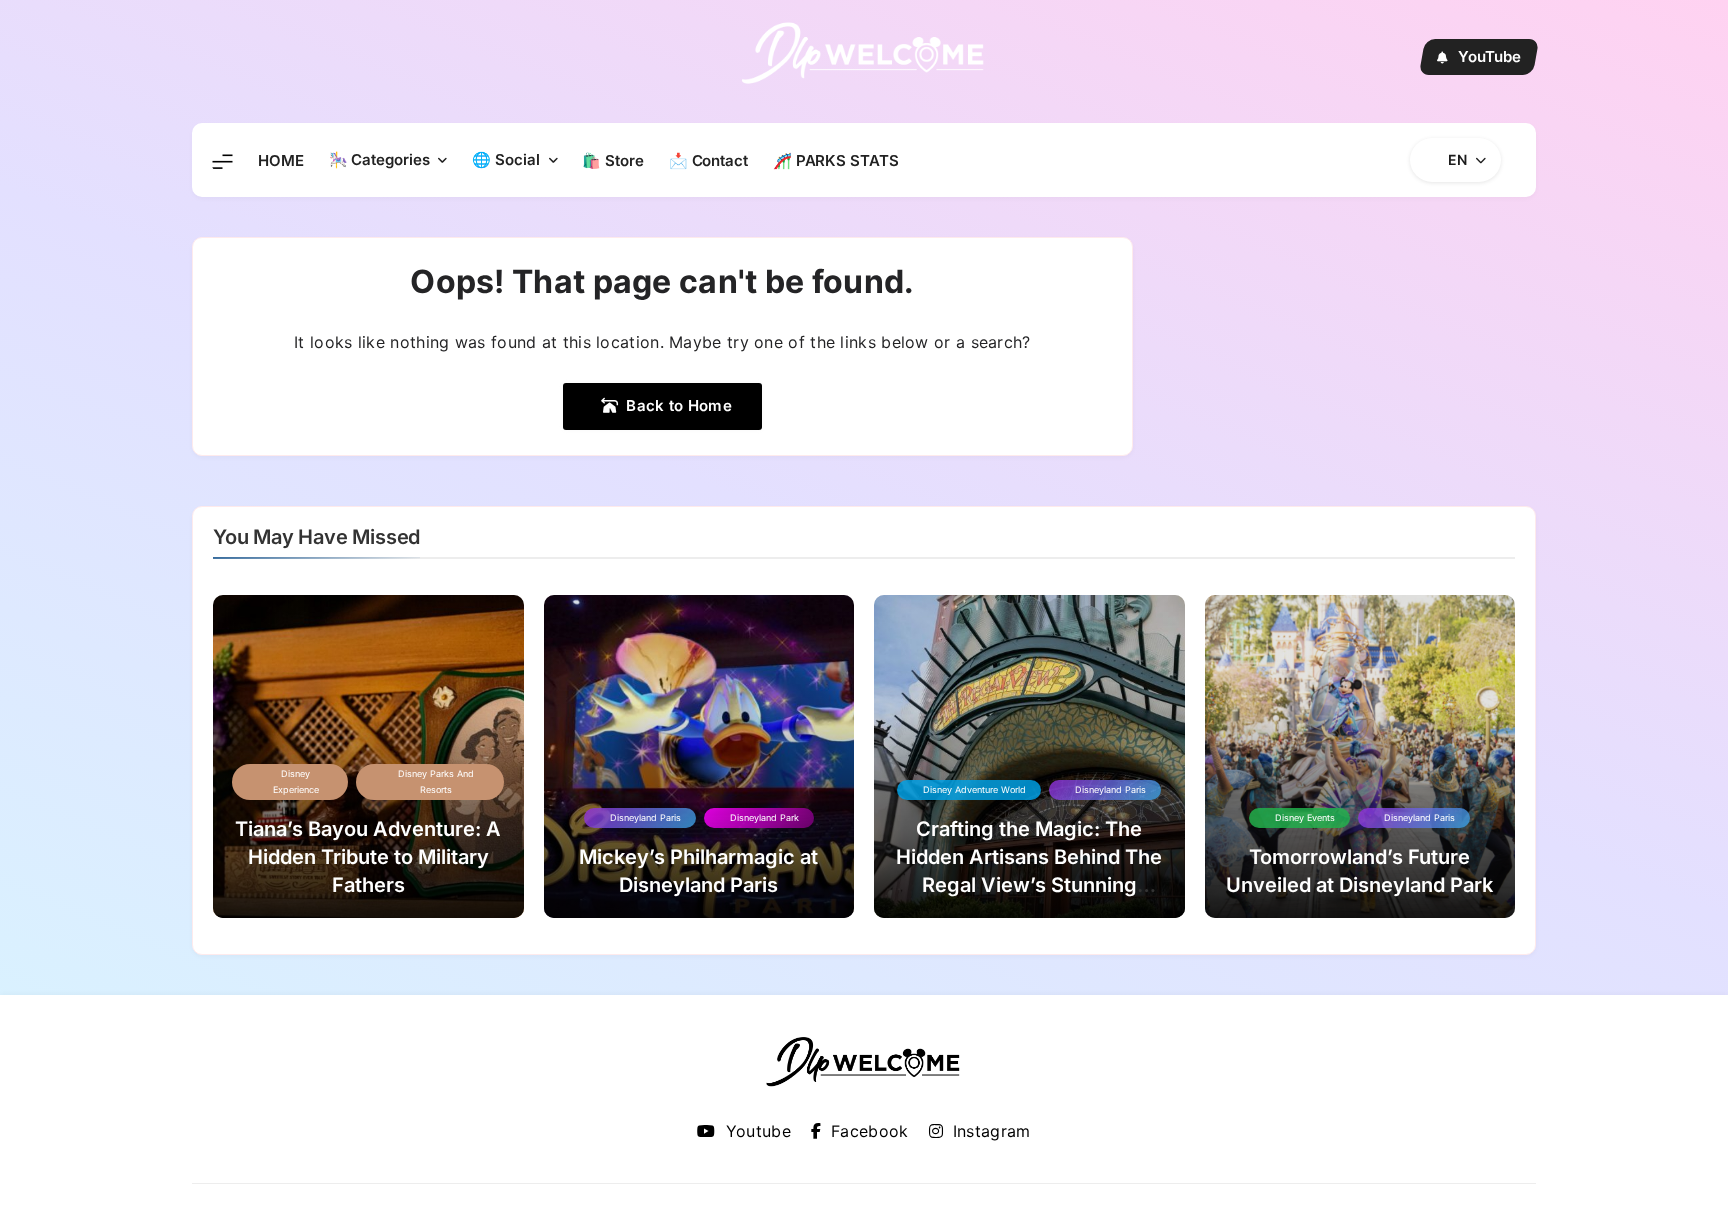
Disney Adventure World (974, 789)
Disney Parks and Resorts (436, 781)
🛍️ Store (612, 160)
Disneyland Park (764, 817)
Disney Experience (296, 781)
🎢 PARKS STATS (836, 160)
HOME (281, 160)
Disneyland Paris (645, 817)
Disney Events (1305, 817)
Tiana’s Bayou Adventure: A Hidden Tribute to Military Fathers (368, 857)
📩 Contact (708, 160)
